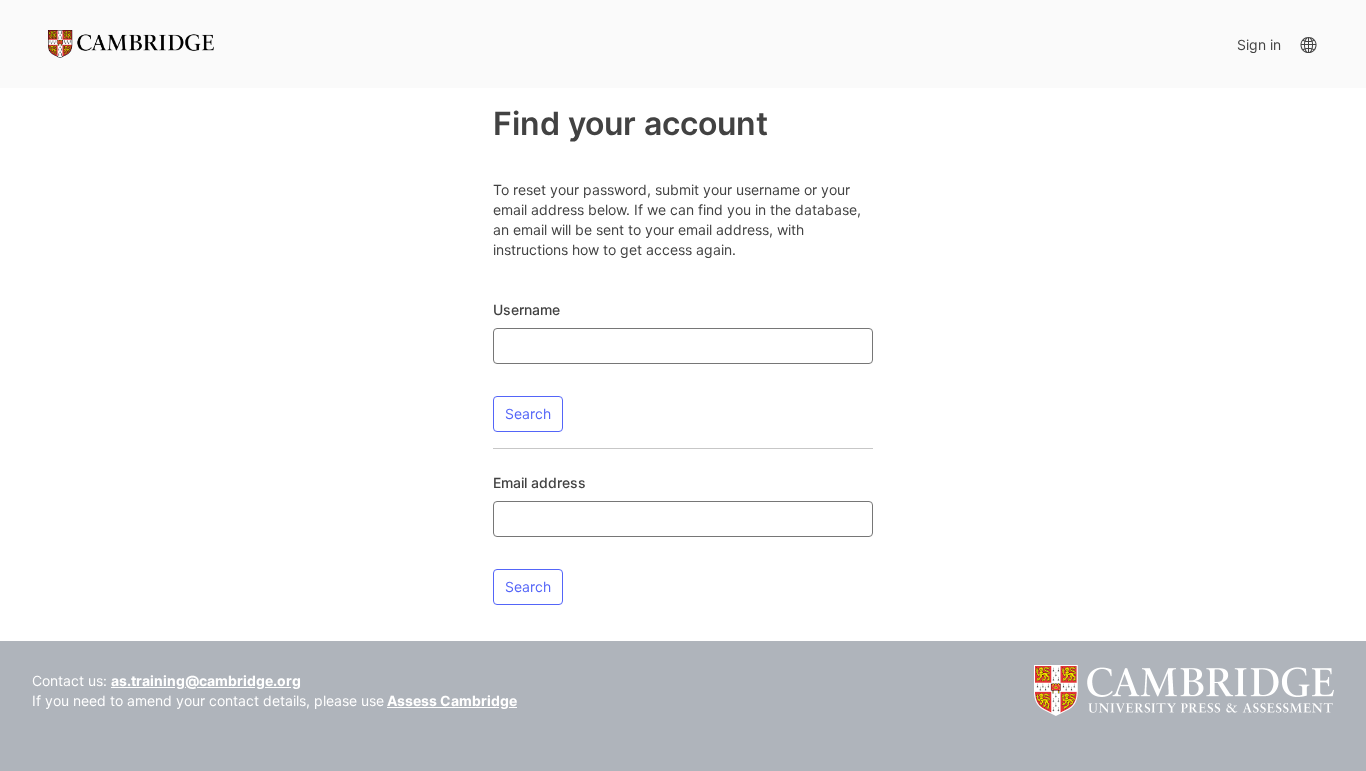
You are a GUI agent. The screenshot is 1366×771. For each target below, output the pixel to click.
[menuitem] (1307, 44)
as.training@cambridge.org (206, 680)
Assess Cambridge (452, 700)
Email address (539, 482)
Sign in (1259, 44)
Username (526, 309)
